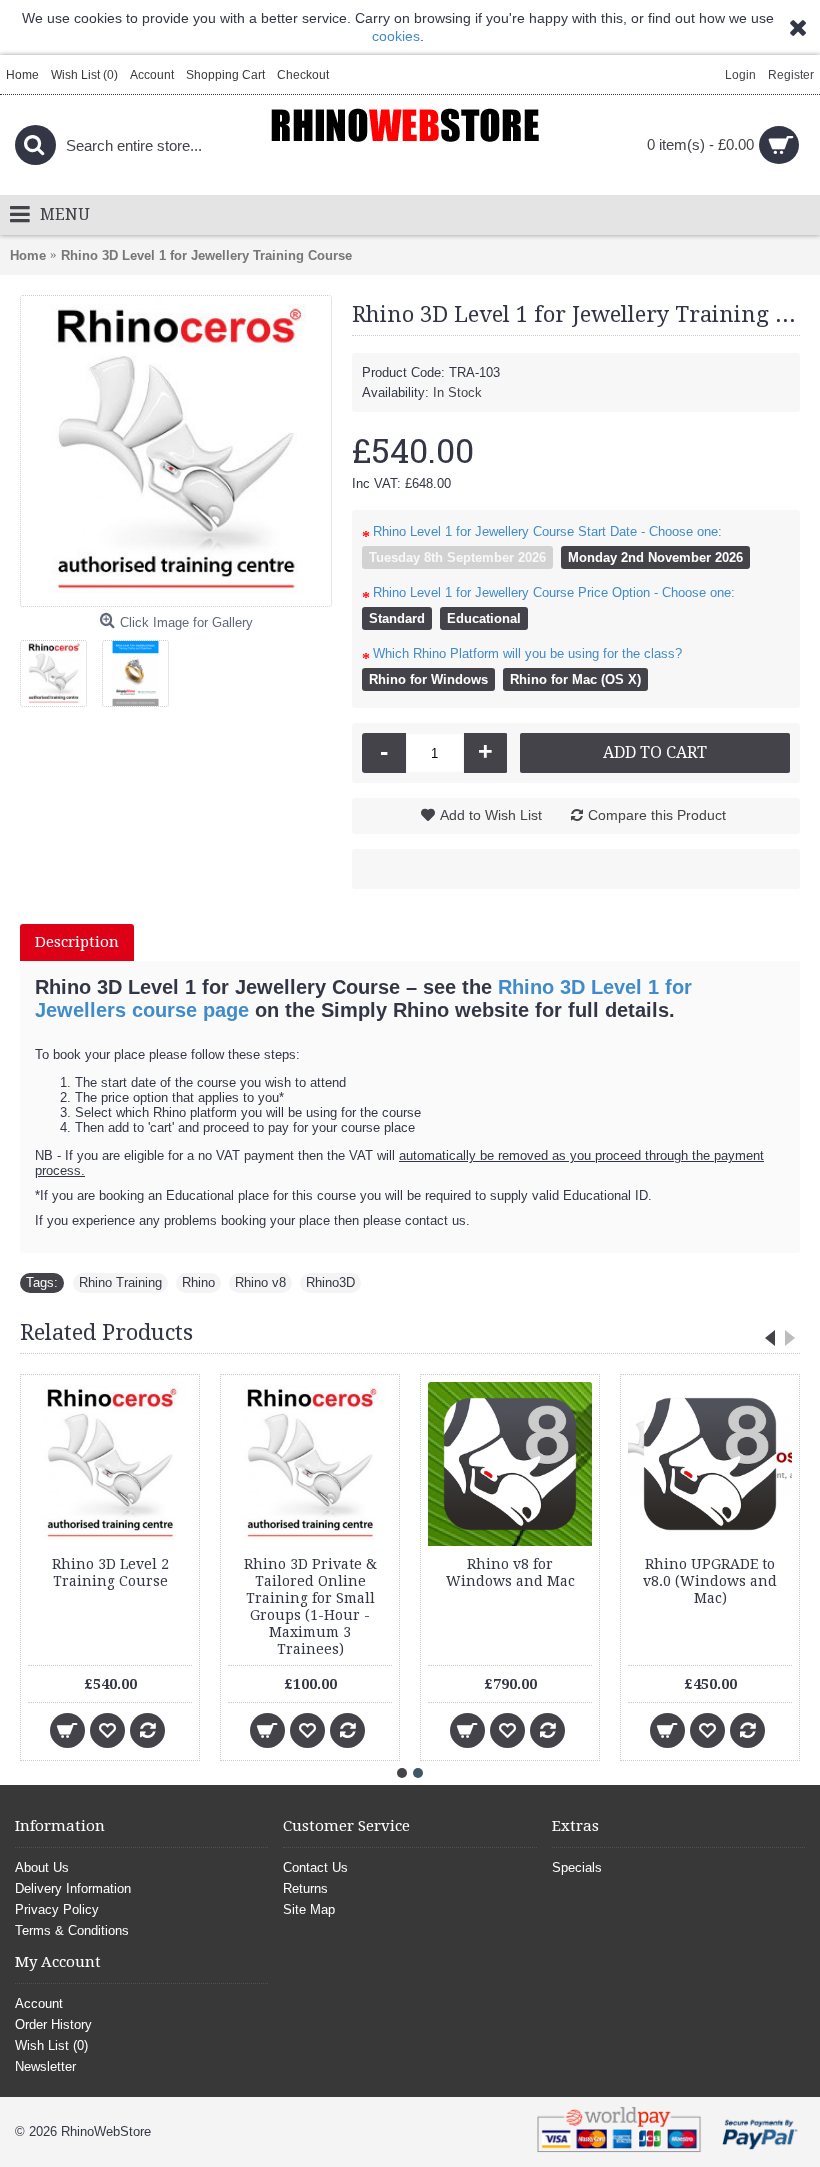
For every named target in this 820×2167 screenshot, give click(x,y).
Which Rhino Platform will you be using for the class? (527, 653)
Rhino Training (120, 1282)
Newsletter (45, 2066)
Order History (53, 2024)
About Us (42, 1867)
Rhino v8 (260, 1282)
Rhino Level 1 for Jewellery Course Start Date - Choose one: (547, 531)
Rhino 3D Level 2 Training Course (110, 1572)
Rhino (198, 1282)
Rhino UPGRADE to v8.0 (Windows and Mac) (710, 1581)
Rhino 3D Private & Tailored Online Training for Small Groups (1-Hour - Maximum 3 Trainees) (310, 1606)
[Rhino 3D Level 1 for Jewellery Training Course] (176, 451)
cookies (396, 36)
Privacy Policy (57, 1909)
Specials (577, 1867)
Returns (305, 1888)
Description (77, 942)
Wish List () (51, 2045)
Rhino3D (330, 1282)
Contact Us (315, 1867)
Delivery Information (73, 1888)
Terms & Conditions (72, 1930)
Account (39, 2003)
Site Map (309, 1909)
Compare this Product (657, 815)
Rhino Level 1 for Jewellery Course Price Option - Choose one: (554, 592)
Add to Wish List (491, 815)
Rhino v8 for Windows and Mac (510, 1572)
